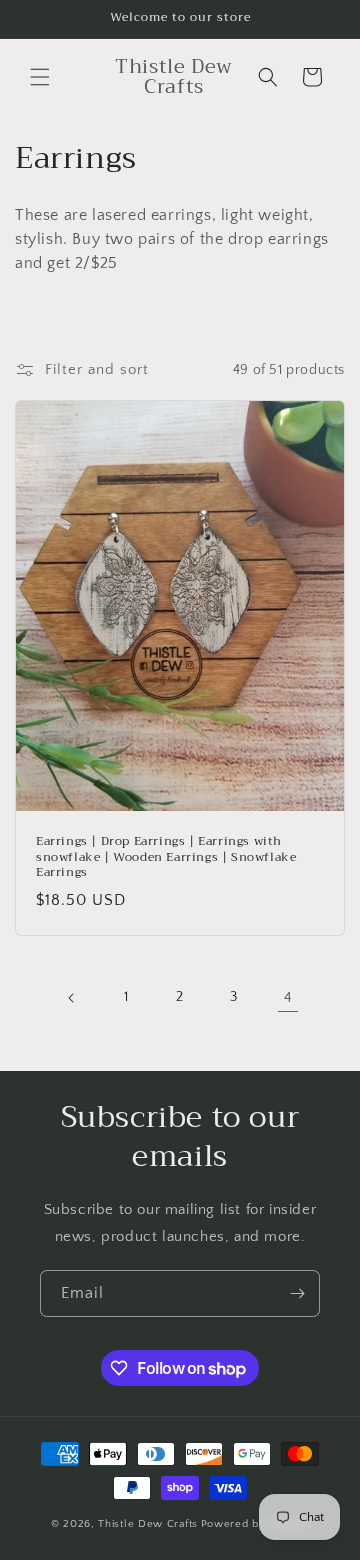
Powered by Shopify (255, 1524)
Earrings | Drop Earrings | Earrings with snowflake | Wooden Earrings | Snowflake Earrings (166, 857)
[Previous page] (72, 998)
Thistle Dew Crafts (148, 1524)
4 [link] (288, 997)
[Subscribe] (297, 1293)
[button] (40, 77)
